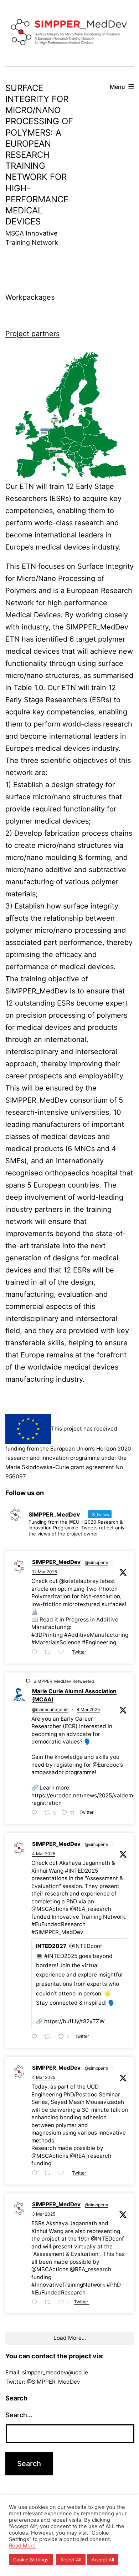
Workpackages (30, 297)
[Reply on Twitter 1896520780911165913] (36, 2303)
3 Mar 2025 (44, 2214)
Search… (19, 2415)
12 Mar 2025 (45, 1572)
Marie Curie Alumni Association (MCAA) (74, 1695)
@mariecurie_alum (50, 1709)
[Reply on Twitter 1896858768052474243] (36, 2037)
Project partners (32, 334)
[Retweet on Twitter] (28, 1681)
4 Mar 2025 (88, 1709)
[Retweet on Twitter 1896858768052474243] (49, 2037)
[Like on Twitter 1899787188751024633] (63, 1653)
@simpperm (96, 1562)
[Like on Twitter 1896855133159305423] (63, 2174)
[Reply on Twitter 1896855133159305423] (36, 2174)
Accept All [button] (103, 2560)
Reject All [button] (71, 2560)
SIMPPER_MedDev (56, 1562)
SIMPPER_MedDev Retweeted (64, 1681)
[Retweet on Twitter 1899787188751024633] (49, 1653)
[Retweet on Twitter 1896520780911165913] (49, 2303)
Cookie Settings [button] (31, 2560)
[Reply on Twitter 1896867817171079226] (36, 1813)
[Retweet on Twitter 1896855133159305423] (49, 2174)
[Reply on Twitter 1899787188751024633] (36, 1653)
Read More (22, 2546)
